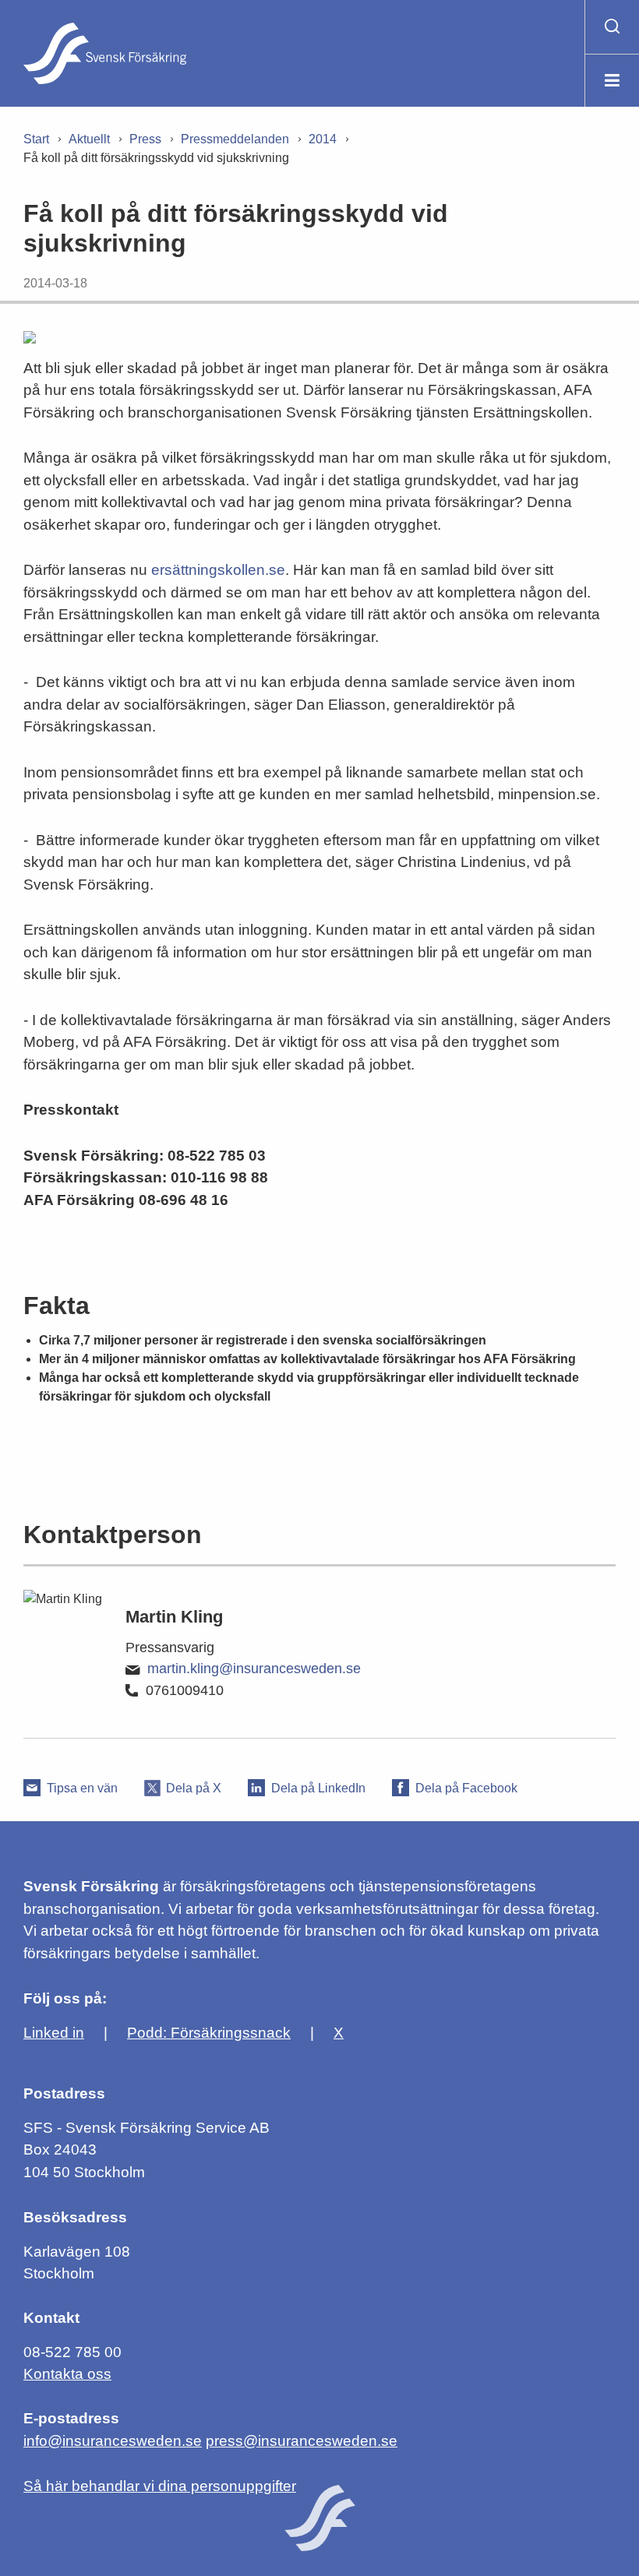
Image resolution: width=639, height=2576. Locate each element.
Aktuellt (89, 139)
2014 (323, 139)
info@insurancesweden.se (113, 2441)
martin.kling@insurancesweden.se (254, 1669)
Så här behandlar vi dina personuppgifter (160, 2486)
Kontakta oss (67, 2374)
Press (145, 139)
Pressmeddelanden (235, 139)
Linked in (54, 2033)
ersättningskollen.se (218, 570)
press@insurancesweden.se (302, 2441)
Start (36, 139)
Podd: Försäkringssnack (209, 2033)
